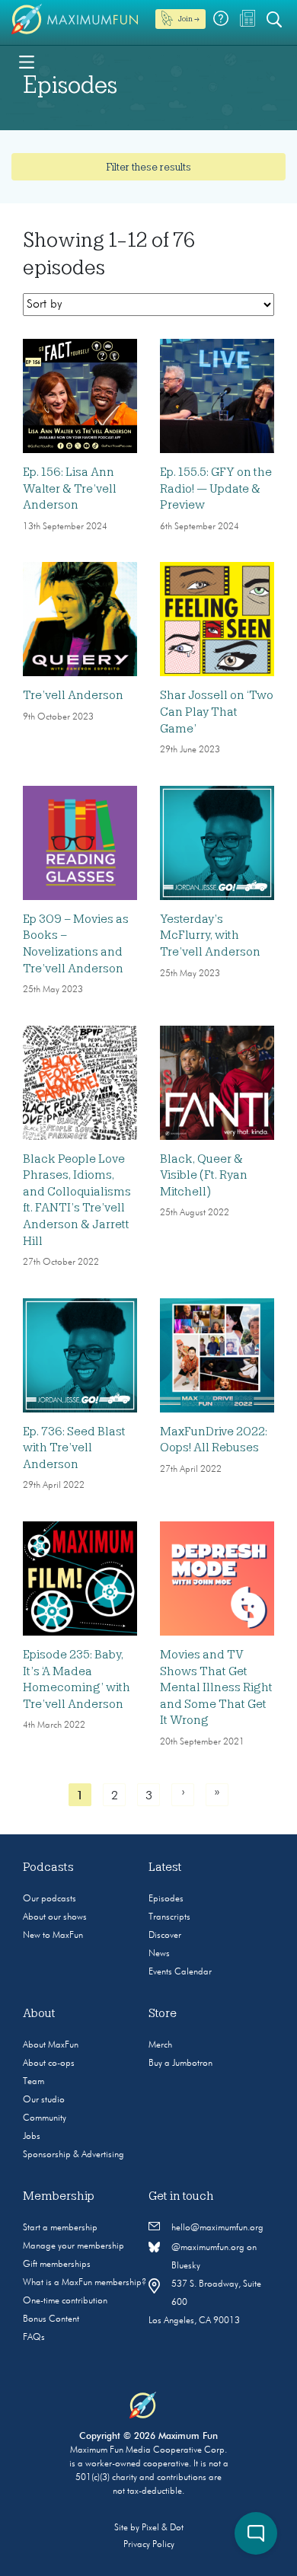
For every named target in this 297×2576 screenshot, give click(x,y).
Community (45, 2118)
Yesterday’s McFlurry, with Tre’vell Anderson (210, 935)
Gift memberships (57, 2265)
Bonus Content (51, 2319)
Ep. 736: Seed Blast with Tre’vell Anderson (74, 1448)
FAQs (34, 2338)
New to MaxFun (53, 1936)
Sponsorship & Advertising (73, 2155)
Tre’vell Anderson (73, 695)
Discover (165, 1936)
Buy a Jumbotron (180, 2064)
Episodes (166, 1899)
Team (34, 2082)
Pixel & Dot (163, 2528)
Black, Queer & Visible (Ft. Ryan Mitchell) (204, 1175)
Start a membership (60, 2228)
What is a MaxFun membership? (85, 2283)
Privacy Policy (149, 2545)
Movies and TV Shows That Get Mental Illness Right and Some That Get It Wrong (216, 1687)
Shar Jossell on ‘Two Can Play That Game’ (217, 712)
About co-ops (49, 2064)
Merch (160, 2045)
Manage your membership (73, 2246)
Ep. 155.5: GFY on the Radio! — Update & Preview (216, 488)
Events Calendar (180, 1972)
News (159, 1954)
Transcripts (169, 1917)
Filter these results (148, 167)
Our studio (44, 2100)
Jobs (32, 2137)
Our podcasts (49, 1899)
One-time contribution (65, 2301)
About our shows (55, 1917)
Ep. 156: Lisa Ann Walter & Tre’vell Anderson (70, 488)
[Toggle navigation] (27, 61)
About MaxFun (51, 2045)
